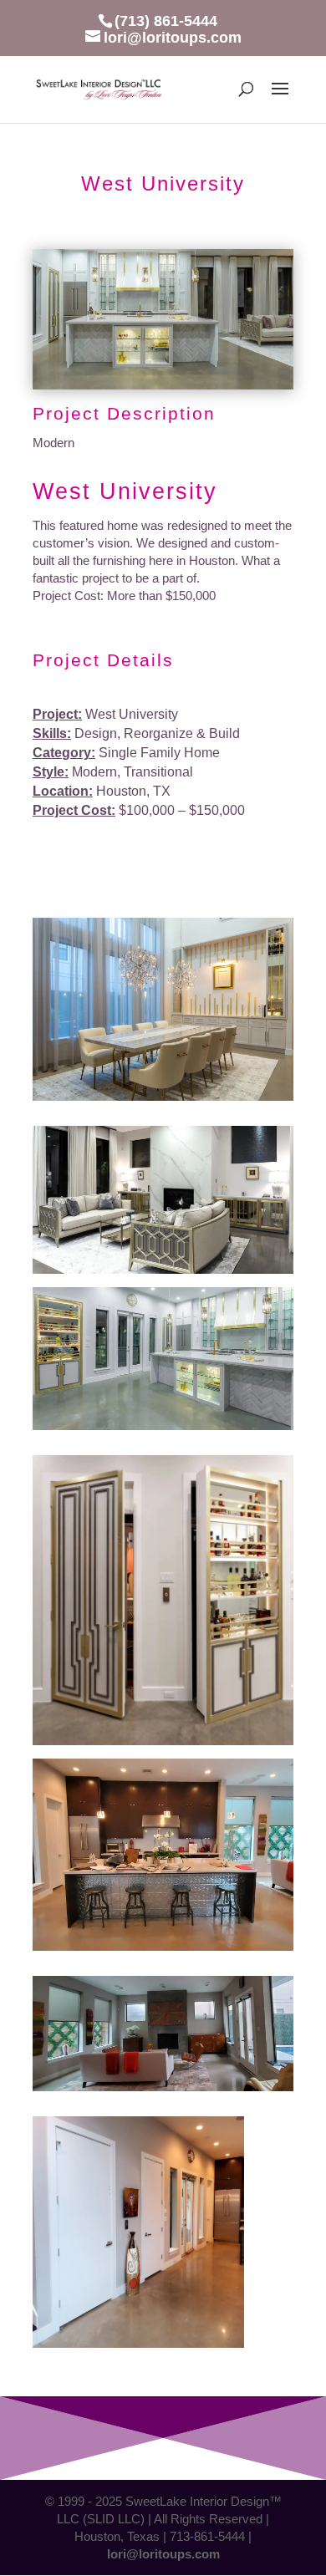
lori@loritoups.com (163, 2554)
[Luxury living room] (163, 1273)
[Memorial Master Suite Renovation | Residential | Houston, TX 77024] (163, 389)
